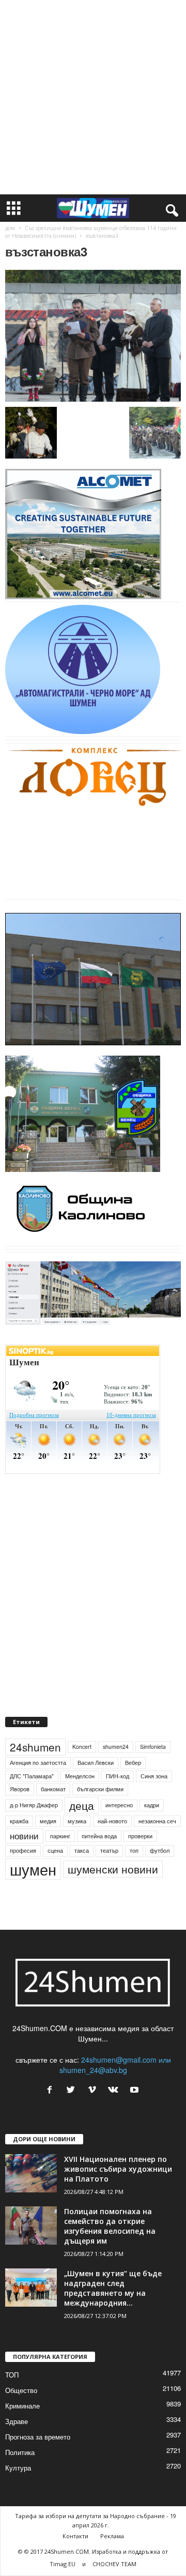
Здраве (17, 2421)
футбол (160, 1850)
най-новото (112, 1821)
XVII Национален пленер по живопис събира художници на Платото (118, 2169)
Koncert (82, 1747)
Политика (20, 2452)
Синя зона (154, 1776)
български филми (100, 1789)
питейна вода (99, 1836)
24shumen (35, 1747)
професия (23, 1850)
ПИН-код (118, 1776)
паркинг (60, 1836)
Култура (18, 2468)
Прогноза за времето (38, 2437)
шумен (33, 1869)
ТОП (12, 2375)
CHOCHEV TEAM (114, 2564)
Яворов (20, 1789)
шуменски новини (113, 1869)
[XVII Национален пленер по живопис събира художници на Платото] (31, 2174)
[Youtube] (136, 2090)
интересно (119, 1805)
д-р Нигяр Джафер (34, 1805)
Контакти (75, 2536)
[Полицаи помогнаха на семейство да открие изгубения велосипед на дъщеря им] (31, 2226)
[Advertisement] (93, 97)
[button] (170, 208)
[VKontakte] (115, 2090)
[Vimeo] (94, 2090)
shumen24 (116, 1747)
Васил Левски (96, 1763)
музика (77, 1821)
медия (48, 1821)
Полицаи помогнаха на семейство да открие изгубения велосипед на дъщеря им (110, 2226)
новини (24, 1836)
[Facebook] (52, 2090)
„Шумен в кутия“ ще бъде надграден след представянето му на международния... (113, 2288)
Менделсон (80, 1776)
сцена (55, 1850)
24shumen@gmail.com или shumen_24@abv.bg (115, 2065)
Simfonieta (153, 1747)
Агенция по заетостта (38, 1763)
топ (134, 1850)
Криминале (22, 2406)
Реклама (112, 2536)
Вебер (133, 1763)
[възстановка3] (93, 336)
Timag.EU (63, 2564)
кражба (19, 1821)
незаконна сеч (157, 1821)
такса (82, 1850)
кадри (152, 1805)
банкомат (53, 1789)
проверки (140, 1836)
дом (10, 228)
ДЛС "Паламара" (32, 1776)
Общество (21, 2390)
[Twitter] (73, 2090)
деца (82, 1805)
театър (109, 1850)
